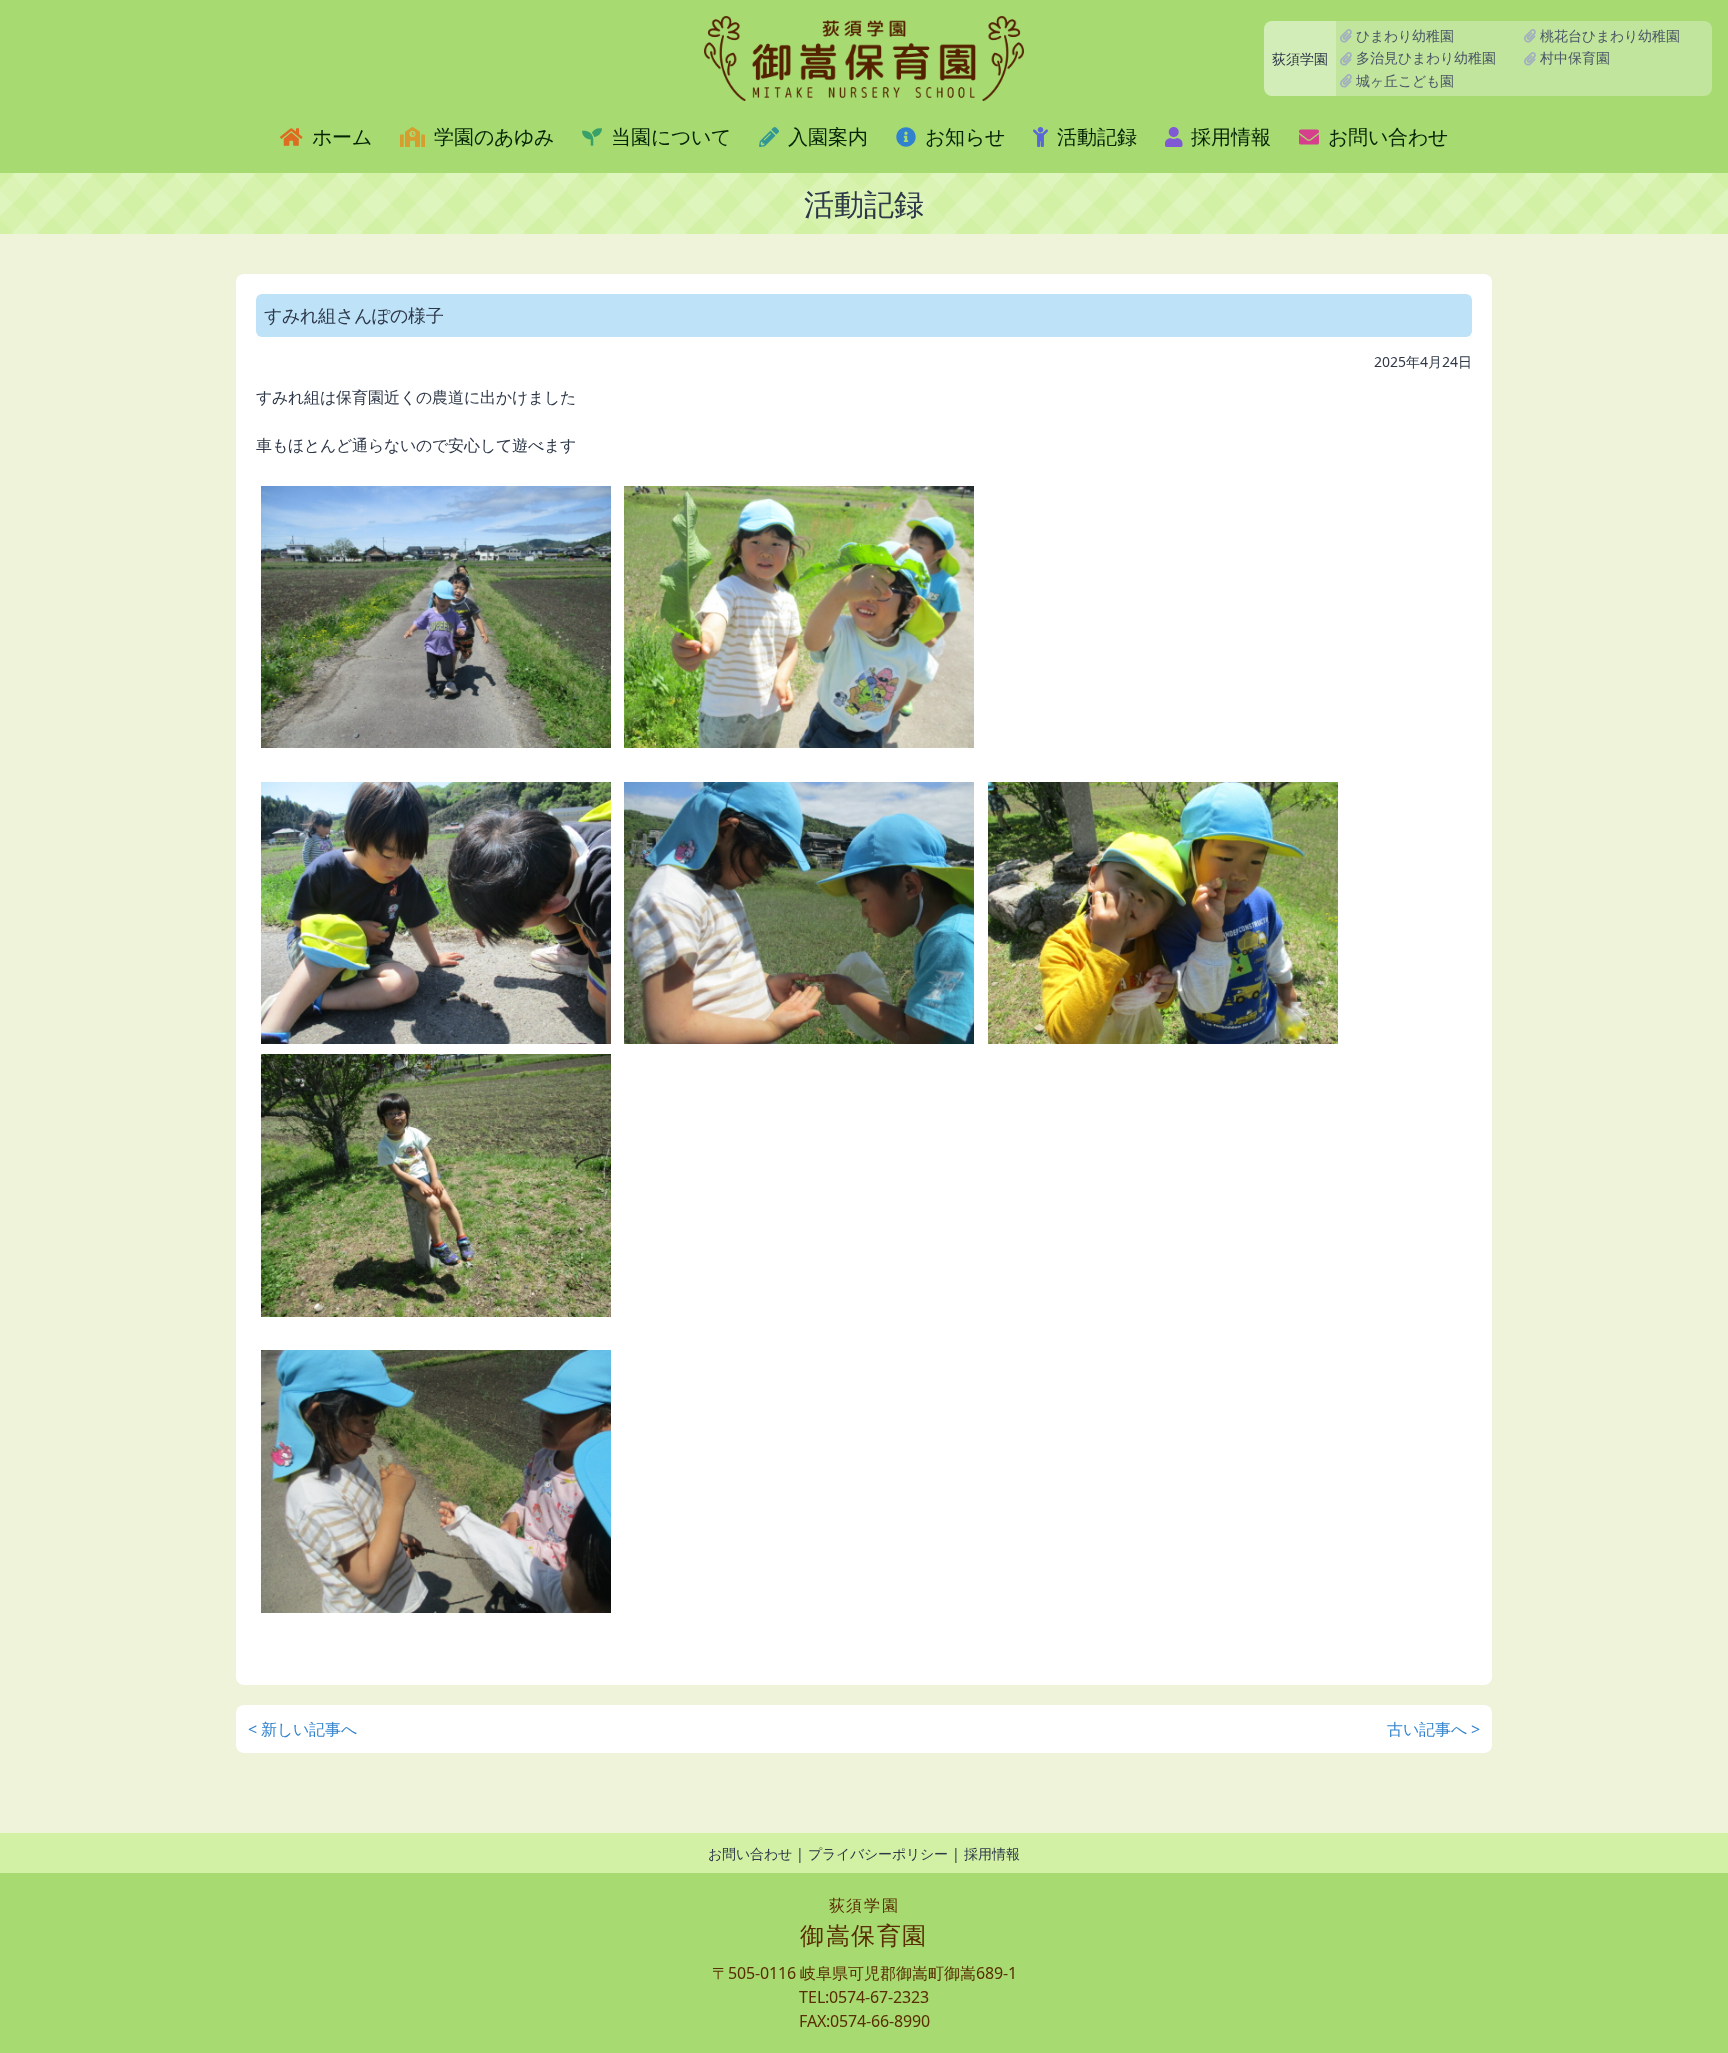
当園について (668, 136)
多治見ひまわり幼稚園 (1424, 57)
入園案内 (825, 136)
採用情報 (1228, 136)
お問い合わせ (1385, 136)
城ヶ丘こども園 (1403, 80)
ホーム (339, 136)
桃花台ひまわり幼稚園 (1608, 35)
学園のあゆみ (491, 136)
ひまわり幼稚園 (1403, 35)
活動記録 (1094, 136)
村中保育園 (1573, 57)
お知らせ (962, 136)
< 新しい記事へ (302, 1729)
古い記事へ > (1433, 1729)
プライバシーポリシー (878, 1853)
